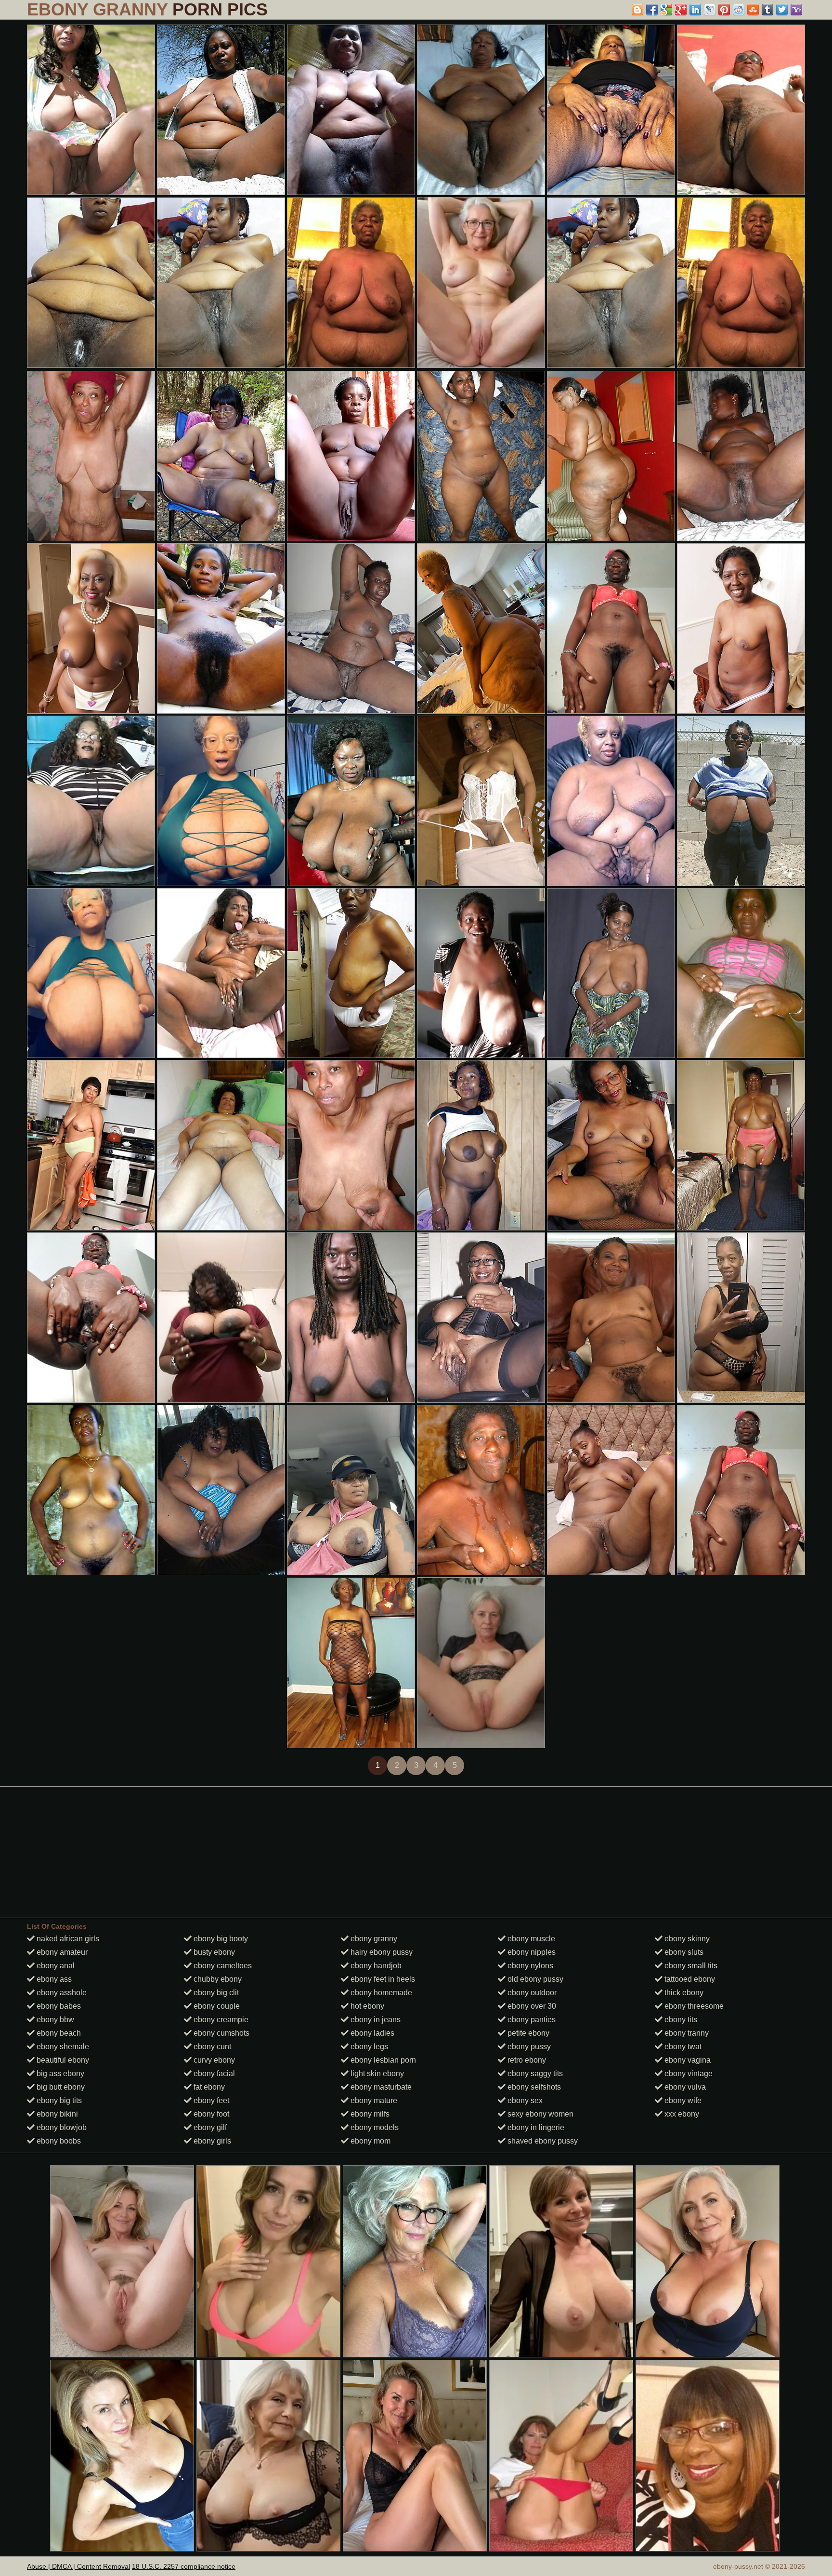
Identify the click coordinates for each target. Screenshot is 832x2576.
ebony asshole (61, 1993)
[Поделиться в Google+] (681, 10)
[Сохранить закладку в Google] (666, 10)
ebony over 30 (531, 2006)
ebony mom (370, 2141)
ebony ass (53, 1979)
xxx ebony (681, 2114)
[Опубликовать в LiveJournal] (710, 10)
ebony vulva (684, 2087)
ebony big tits (58, 2100)
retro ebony (526, 2060)
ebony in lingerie (535, 2127)
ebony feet (210, 2100)
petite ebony (527, 2033)
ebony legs (368, 2046)
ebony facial (213, 2073)
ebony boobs (58, 2141)
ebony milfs (369, 2114)
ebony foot (210, 2114)
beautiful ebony (62, 2060)
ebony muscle (530, 1939)
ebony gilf (209, 2127)
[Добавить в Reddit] (739, 10)
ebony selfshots (533, 2087)
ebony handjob (375, 1966)
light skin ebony (376, 2073)
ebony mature (373, 2100)
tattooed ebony (689, 1979)
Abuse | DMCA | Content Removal (78, 2566)
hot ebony (366, 2006)
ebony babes (58, 2006)
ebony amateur (61, 1952)
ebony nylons (529, 1966)
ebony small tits (690, 1966)
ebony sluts (683, 1952)
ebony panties (531, 2020)
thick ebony (683, 1993)
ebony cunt (211, 2046)
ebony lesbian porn (382, 2060)
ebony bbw (54, 2020)
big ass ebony (59, 2073)
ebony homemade (380, 1993)
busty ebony (213, 1952)
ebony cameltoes (222, 1966)
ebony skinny (686, 1939)
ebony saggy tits (534, 2073)
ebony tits (680, 2020)
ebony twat (682, 2046)
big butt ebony (60, 2087)
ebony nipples (531, 1952)
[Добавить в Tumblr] (767, 10)
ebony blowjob (61, 2127)
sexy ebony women (539, 2114)
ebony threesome (693, 2006)
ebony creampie (220, 2020)
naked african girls (67, 1939)
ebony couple (216, 2006)
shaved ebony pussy (542, 2141)
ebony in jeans (375, 2020)
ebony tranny (686, 2033)
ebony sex (524, 2100)
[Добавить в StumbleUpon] (753, 10)
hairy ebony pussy (381, 1952)
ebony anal (55, 1966)
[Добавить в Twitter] (782, 10)
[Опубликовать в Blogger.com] (637, 10)
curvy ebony (213, 2060)
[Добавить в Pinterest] (724, 10)
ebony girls (211, 2141)
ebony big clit (215, 1993)
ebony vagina (687, 2060)
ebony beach (58, 2033)
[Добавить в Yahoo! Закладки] (796, 10)
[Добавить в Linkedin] (695, 10)
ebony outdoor (531, 1993)
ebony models (374, 2127)
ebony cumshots (221, 2033)
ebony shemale (62, 2046)
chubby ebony (217, 1979)
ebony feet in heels (382, 1979)
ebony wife (682, 2100)
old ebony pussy (534, 1979)
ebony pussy (528, 2046)
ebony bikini (56, 2114)
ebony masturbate (380, 2087)
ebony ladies (371, 2033)
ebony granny (373, 1939)
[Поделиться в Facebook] (652, 10)
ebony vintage (688, 2073)
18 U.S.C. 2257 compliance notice (184, 2566)
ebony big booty (220, 1939)
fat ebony (208, 2087)
